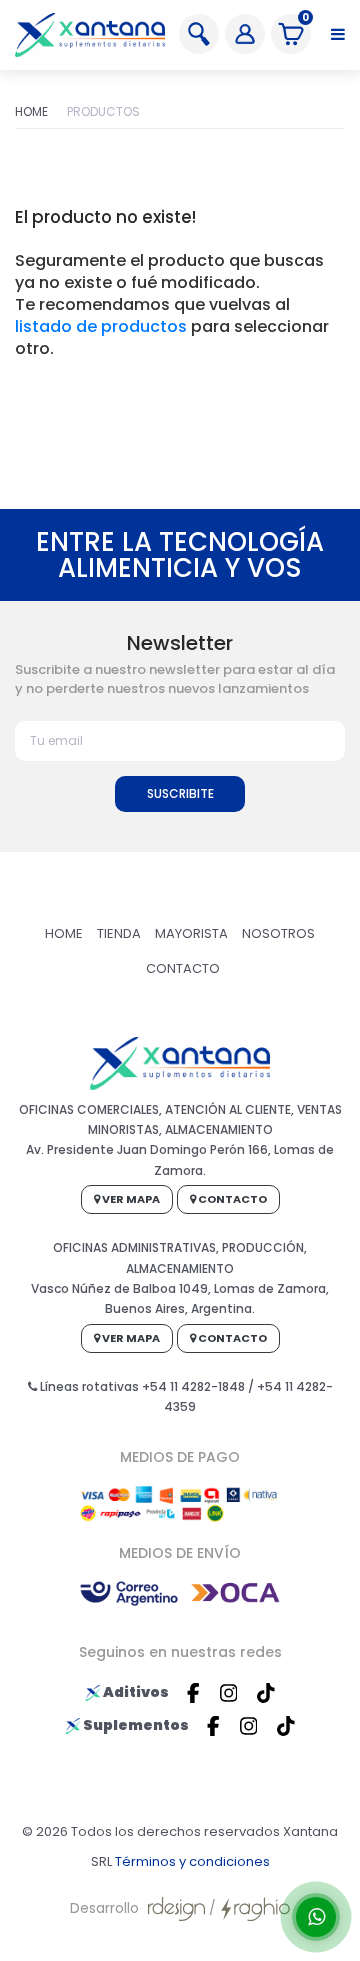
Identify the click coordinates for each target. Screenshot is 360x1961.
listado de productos (101, 326)
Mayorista (191, 933)
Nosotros (278, 933)
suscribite (180, 793)
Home (31, 111)
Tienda (119, 933)
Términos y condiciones (192, 1861)
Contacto (183, 968)
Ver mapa (130, 1199)
